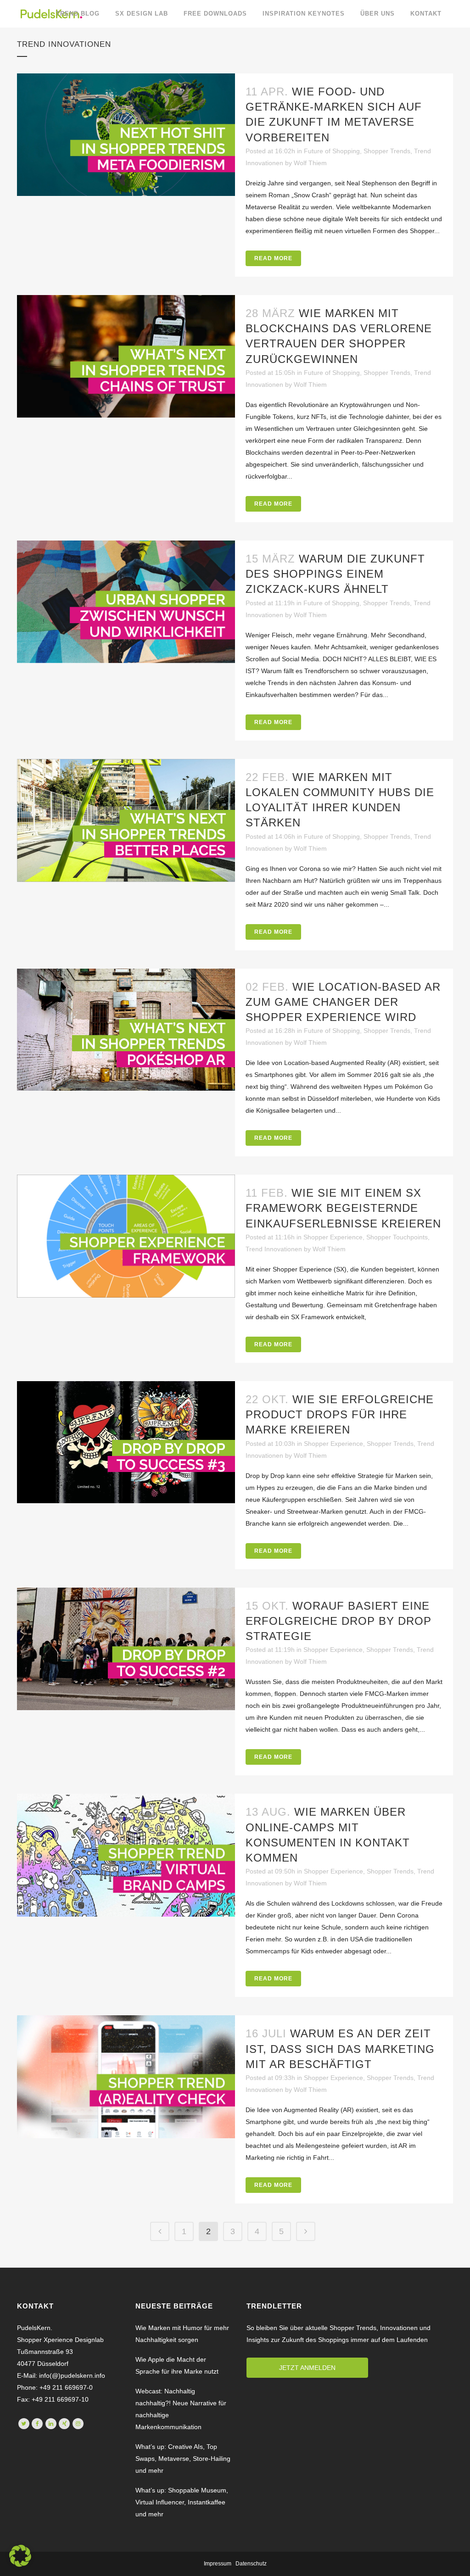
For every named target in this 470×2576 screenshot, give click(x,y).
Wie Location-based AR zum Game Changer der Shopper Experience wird (343, 1002)
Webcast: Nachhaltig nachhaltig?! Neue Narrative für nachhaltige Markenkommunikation (181, 2409)
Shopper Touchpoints (397, 1237)
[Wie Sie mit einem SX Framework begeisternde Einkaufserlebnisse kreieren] (126, 1236)
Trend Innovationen (274, 1249)
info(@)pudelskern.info (71, 2375)
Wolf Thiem (310, 163)
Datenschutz (251, 2564)
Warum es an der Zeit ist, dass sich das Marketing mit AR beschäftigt (340, 2049)
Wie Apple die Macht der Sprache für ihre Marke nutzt (177, 2365)
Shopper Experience (333, 1237)
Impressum (218, 2564)
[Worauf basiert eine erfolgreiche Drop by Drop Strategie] (126, 1649)
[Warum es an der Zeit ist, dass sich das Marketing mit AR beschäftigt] (126, 2077)
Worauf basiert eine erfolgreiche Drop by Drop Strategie (339, 1621)
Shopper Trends (387, 151)
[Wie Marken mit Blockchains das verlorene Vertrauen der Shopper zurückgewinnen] (126, 356)
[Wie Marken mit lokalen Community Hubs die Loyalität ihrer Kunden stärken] (126, 821)
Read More (273, 258)
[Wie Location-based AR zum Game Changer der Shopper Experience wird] (126, 1030)
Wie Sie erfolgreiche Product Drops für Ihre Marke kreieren (340, 1414)
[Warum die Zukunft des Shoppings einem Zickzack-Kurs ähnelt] (126, 602)
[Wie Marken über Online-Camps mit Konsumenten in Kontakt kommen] (126, 1855)
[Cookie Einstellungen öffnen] (20, 2565)
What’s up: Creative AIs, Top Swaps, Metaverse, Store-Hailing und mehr (183, 2459)
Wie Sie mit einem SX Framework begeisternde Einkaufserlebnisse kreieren (343, 1208)
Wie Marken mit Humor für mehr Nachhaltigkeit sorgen (182, 2334)
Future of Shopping (332, 151)
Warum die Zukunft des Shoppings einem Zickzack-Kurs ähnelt (335, 574)
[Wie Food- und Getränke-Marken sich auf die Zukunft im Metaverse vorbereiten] (126, 135)
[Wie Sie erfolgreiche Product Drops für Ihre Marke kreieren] (126, 1442)
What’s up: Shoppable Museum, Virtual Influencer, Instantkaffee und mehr (182, 2502)
